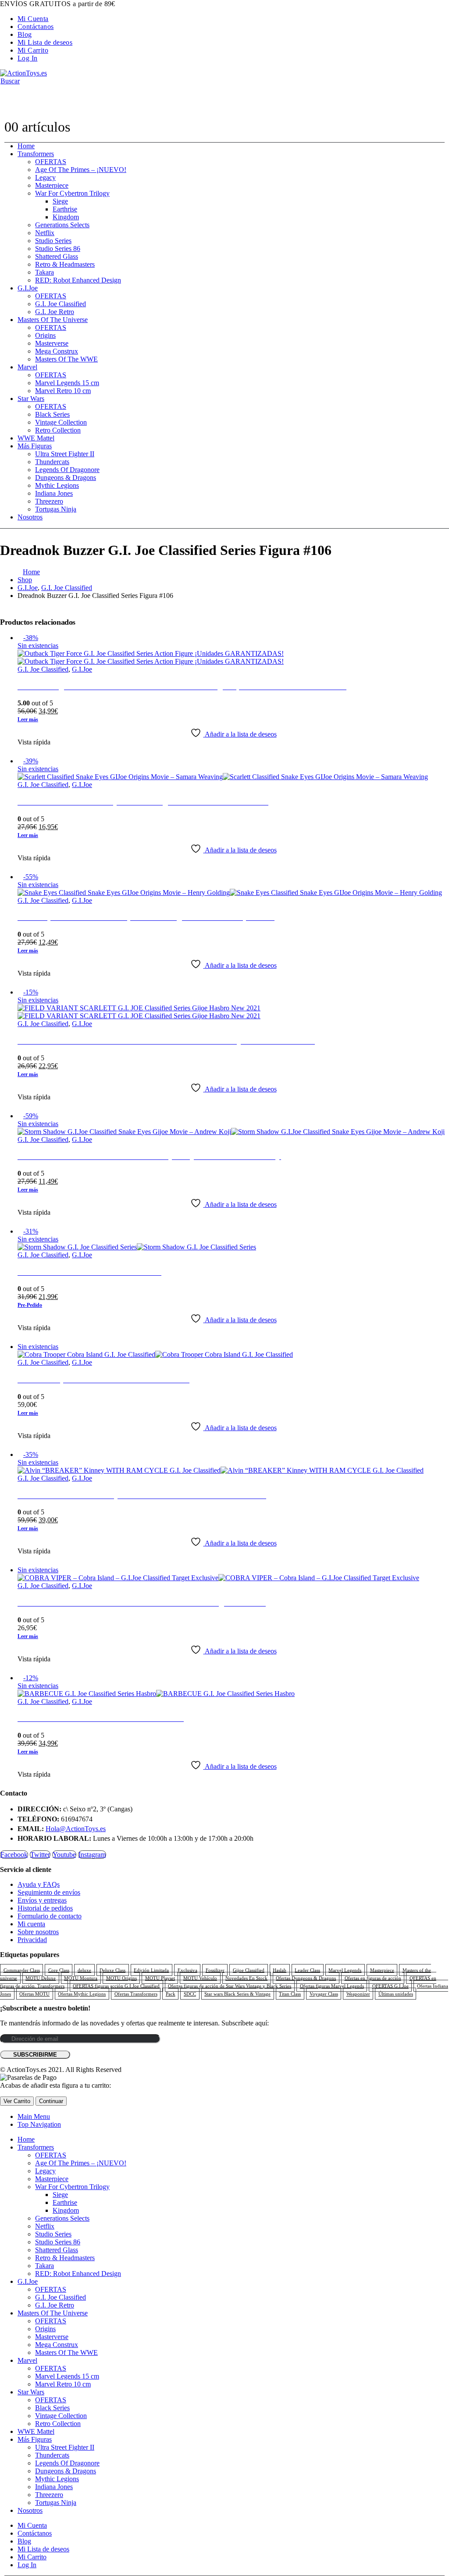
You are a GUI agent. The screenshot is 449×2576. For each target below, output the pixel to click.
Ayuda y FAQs (39, 1884)
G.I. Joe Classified (61, 304)
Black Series (52, 414)
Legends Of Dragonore (67, 470)
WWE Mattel (36, 438)
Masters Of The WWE (66, 359)
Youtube (64, 1855)
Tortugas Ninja (56, 509)
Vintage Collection (61, 422)
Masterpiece (52, 185)
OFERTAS (51, 162)
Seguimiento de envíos (49, 1892)
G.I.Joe (28, 288)
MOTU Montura (81, 1978)
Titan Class (290, 1994)
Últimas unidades (396, 1994)
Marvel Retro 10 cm (63, 391)
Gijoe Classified (249, 1970)
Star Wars (31, 399)
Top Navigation (39, 2124)
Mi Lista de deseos (45, 42)
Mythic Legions (57, 485)
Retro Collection (58, 430)
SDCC (190, 1994)
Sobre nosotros (38, 1932)
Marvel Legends (345, 1970)
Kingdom (66, 217)
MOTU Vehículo (200, 1978)
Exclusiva (187, 1970)
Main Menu (34, 2116)
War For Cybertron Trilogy (72, 193)
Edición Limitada (151, 1970)
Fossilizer (215, 1970)
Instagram (92, 1855)
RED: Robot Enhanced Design (78, 280)
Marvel (27, 367)
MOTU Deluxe (41, 1978)
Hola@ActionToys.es (76, 1829)
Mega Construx (57, 351)
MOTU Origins (121, 1978)
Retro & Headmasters (65, 264)
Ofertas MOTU (34, 1994)
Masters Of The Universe (53, 320)
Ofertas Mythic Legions (82, 1994)
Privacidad (32, 1940)
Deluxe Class (112, 1970)
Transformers (36, 154)
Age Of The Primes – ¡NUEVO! (81, 170)
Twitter (40, 1855)
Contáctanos (36, 27)
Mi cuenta (31, 1924)
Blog (25, 34)
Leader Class (307, 1970)
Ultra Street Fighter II (65, 454)
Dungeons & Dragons (66, 478)
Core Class (59, 1970)
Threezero (49, 501)
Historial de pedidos (45, 1908)
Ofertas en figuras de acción (373, 1978)
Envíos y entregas (42, 1900)
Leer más (28, 719)
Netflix (45, 233)
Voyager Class (324, 1994)
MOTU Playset (160, 1978)
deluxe (84, 1970)
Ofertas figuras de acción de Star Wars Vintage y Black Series (230, 1986)
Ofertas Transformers (136, 1994)
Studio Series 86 (58, 249)
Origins (45, 335)
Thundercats (52, 462)
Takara (45, 272)
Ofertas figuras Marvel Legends (332, 1986)
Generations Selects (62, 225)
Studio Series (53, 241)
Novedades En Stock (246, 1978)
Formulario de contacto (50, 1916)
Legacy (45, 177)
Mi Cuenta (33, 19)
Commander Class (22, 1970)
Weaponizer (358, 1994)
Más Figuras (35, 446)
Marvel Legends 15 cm (67, 383)
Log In (27, 58)
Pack (171, 1994)
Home (26, 146)
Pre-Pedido (30, 1305)
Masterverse (52, 343)
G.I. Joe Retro (55, 312)
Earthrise (65, 209)
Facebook (14, 1855)
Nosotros (30, 517)
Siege (60, 201)
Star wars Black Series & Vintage (237, 1994)
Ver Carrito (17, 2101)
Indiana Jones (54, 493)
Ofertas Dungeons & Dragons (306, 1978)
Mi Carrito (33, 50)
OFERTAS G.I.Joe (390, 1986)
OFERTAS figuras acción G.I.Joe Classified (116, 1986)
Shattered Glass (57, 256)
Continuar (51, 2101)
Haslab (280, 1970)
